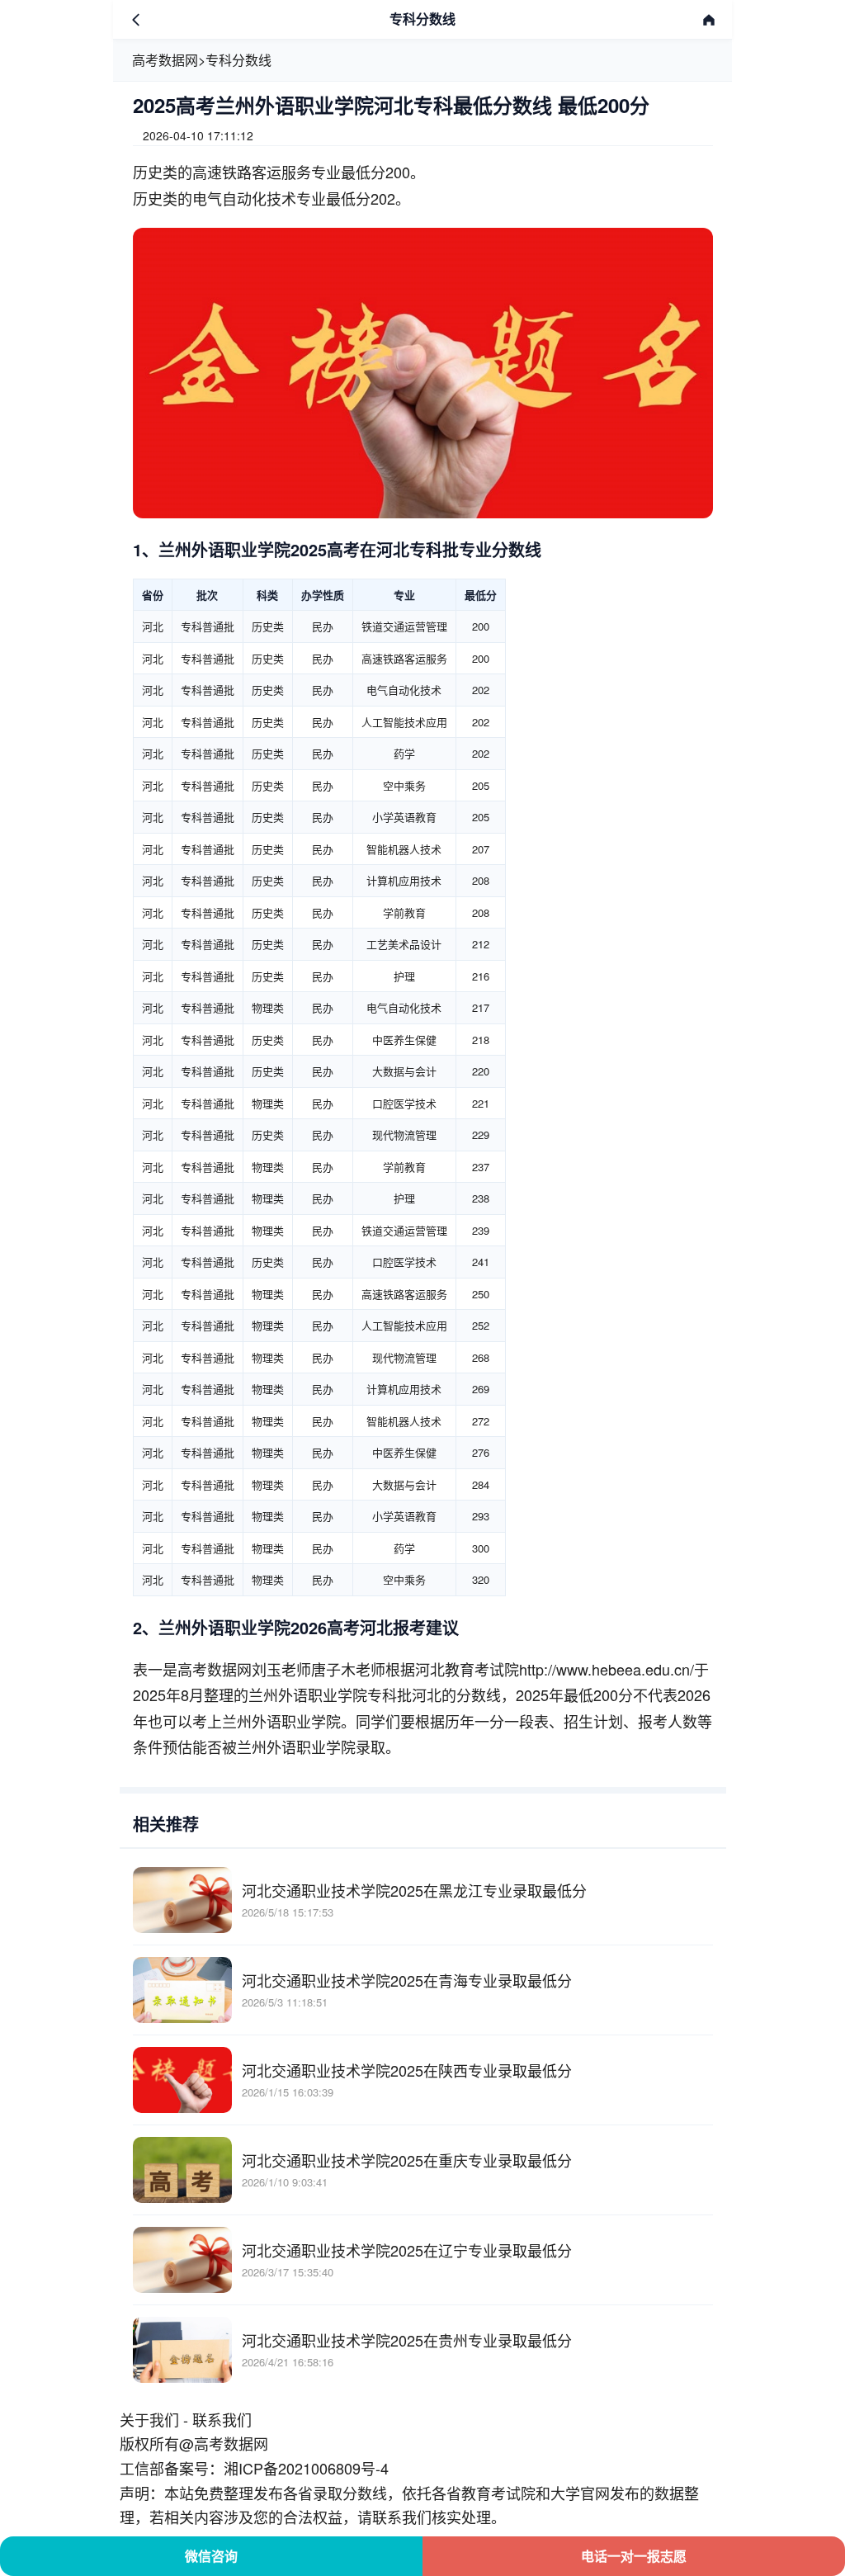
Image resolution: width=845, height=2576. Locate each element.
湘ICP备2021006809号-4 (306, 2468)
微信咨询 (211, 2556)
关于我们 (149, 2419)
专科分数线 (238, 60)
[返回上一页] (136, 20)
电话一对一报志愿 (634, 2556)
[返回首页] (709, 20)
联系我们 (222, 2419)
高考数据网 (165, 60)
